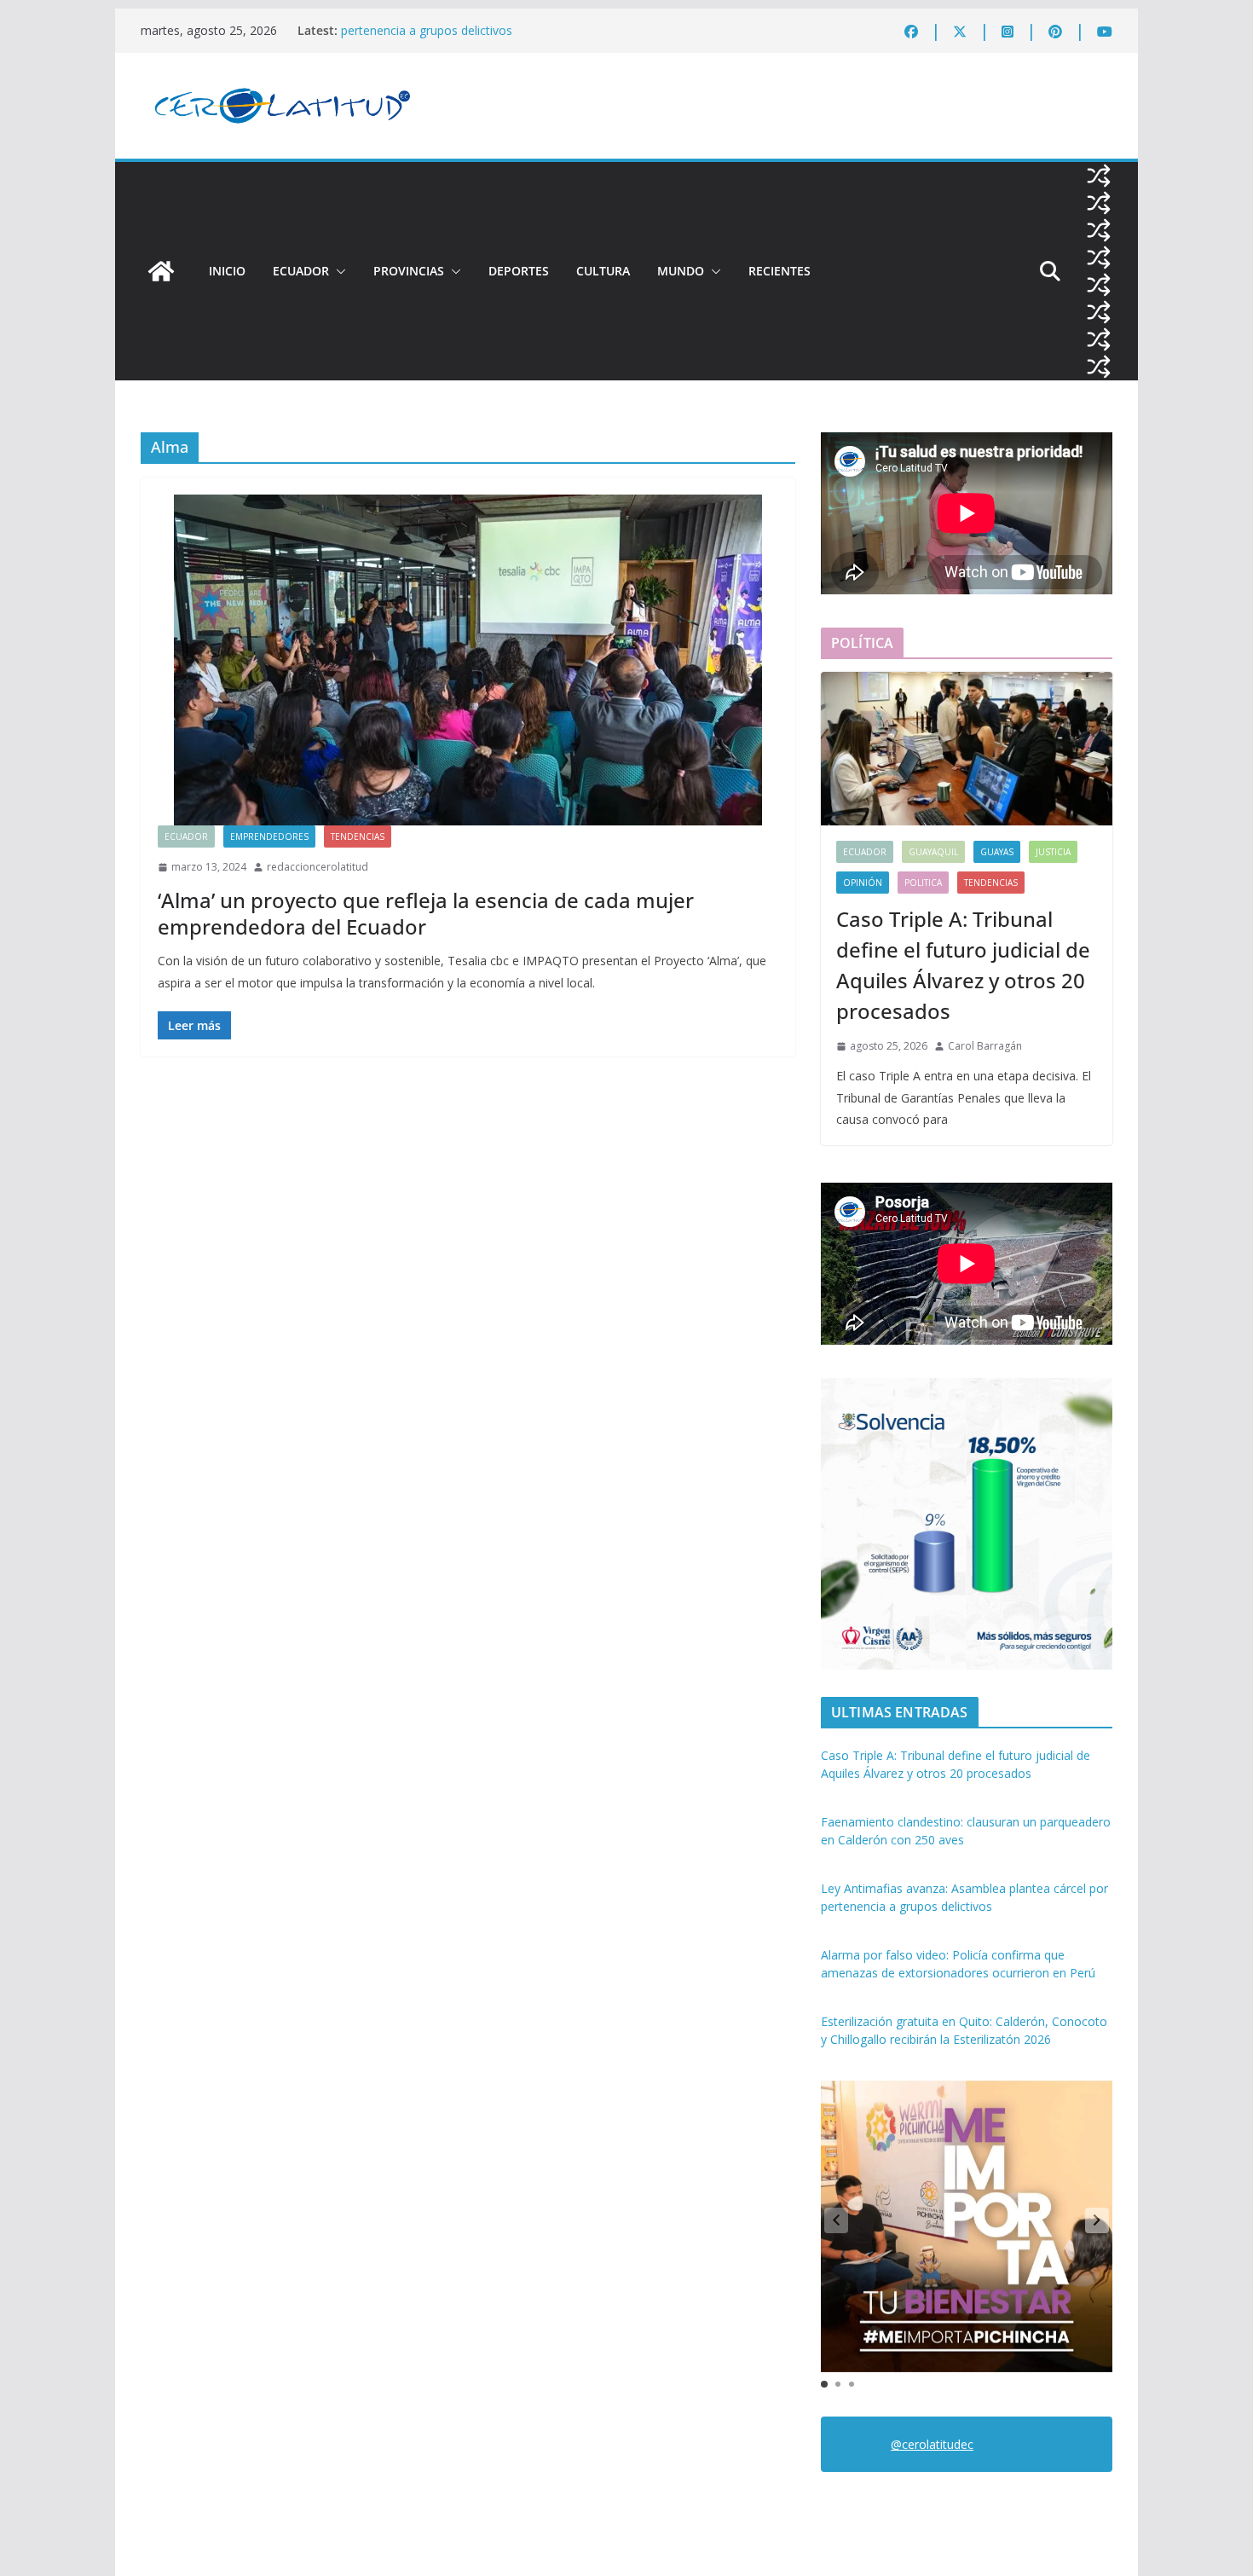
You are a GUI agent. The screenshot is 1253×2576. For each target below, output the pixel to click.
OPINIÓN (863, 883)
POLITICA (923, 883)
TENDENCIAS (358, 836)
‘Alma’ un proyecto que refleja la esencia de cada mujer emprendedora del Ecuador (426, 913)
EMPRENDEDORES (269, 836)
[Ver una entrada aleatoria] (1099, 176)
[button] (338, 271)
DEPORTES (519, 271)
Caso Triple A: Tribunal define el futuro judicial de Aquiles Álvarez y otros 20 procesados (963, 965)
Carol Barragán (985, 1046)
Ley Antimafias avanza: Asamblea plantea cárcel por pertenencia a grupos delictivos (485, 39)
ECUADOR (301, 271)
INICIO (227, 271)
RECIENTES (780, 271)
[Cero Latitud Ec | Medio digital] (161, 271)
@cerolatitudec (932, 2444)
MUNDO (681, 271)
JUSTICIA (1053, 852)
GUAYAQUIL (933, 852)
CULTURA (603, 271)
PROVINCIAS (409, 271)
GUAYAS (997, 852)
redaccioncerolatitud (318, 867)
